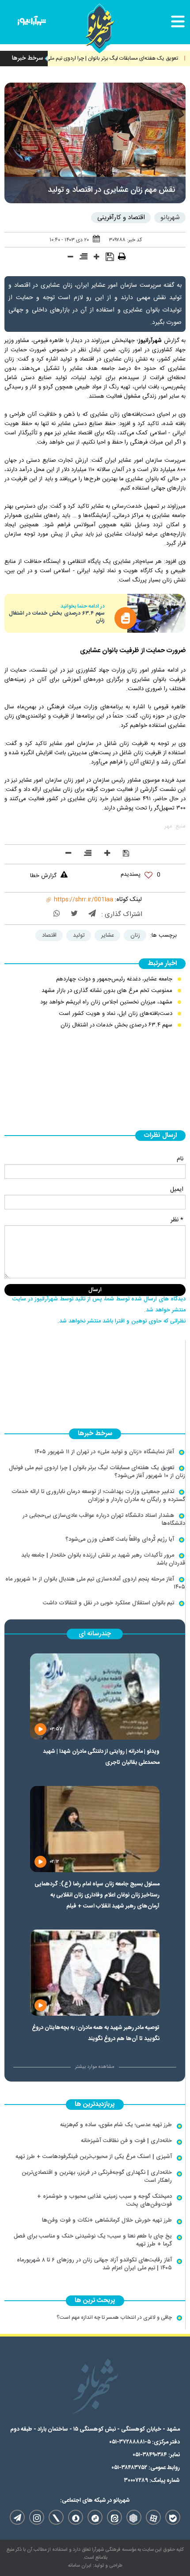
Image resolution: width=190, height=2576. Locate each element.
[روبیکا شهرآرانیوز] (134, 2517)
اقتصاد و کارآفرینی (121, 218)
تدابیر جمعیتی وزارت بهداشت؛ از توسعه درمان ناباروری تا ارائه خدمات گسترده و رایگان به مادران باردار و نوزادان (98, 1496)
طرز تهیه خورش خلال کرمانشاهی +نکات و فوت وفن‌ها (107, 2220)
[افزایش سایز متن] (97, 258)
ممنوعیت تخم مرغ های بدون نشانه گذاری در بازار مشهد (107, 991)
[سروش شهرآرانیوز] (76, 2517)
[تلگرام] (92, 914)
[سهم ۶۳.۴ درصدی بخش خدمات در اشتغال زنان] (156, 613)
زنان (135, 935)
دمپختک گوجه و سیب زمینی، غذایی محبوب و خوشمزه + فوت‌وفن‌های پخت (104, 2200)
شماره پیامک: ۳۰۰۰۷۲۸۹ (152, 2481)
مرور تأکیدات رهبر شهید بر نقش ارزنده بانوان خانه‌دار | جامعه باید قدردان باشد (103, 1559)
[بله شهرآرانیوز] (173, 2517)
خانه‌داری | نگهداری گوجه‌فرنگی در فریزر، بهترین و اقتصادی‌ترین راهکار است (97, 2177)
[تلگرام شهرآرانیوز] (17, 2517)
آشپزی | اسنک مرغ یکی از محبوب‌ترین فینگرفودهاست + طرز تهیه (94, 2157)
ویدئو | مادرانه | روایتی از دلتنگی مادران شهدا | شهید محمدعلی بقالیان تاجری (101, 1757)
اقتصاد (49, 935)
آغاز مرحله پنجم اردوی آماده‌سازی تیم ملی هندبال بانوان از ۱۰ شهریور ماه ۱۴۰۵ (95, 1583)
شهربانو (170, 218)
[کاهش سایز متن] (70, 258)
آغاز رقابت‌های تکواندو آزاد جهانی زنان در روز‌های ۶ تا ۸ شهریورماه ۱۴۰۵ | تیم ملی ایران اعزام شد (94, 2264)
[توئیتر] (74, 914)
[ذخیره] (110, 258)
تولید (79, 935)
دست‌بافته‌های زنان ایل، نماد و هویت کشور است (116, 1014)
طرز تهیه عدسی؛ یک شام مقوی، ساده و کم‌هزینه (116, 2125)
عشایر (108, 935)
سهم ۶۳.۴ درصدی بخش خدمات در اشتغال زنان (57, 617)
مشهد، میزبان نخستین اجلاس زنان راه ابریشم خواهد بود (106, 1002)
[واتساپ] (57, 914)
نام (180, 1159)
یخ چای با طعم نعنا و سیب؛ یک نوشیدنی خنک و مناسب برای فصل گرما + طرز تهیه (93, 2240)
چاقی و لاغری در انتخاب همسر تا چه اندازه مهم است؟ (114, 2318)
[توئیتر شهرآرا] (56, 2517)
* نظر (177, 1220)
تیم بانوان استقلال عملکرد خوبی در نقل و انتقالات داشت (108, 1603)
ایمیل (177, 1189)
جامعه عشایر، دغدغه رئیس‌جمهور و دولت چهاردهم (114, 979)
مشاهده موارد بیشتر (95, 2067)
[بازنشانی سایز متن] (84, 258)
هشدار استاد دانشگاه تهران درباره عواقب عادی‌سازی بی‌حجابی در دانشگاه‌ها (104, 1520)
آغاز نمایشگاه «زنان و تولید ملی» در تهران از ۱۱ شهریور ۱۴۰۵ (104, 1452)
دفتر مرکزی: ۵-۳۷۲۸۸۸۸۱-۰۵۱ (144, 2442)
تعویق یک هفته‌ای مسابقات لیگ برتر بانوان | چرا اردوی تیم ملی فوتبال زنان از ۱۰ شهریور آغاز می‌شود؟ (97, 1472)
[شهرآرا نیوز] (32, 23)
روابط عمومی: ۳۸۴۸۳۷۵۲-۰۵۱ (146, 2468)
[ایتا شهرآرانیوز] (114, 2517)
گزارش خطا (43, 876)
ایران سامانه (80, 2566)
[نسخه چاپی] (122, 258)
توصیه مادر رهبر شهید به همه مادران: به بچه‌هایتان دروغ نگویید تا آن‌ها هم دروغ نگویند (95, 2033)
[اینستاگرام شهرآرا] (37, 2517)
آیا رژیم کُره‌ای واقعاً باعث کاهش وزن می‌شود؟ (120, 1539)
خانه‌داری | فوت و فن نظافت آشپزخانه (126, 2141)
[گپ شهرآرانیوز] (95, 2517)
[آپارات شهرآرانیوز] (153, 2517)
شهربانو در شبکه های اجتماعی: (95, 2500)
